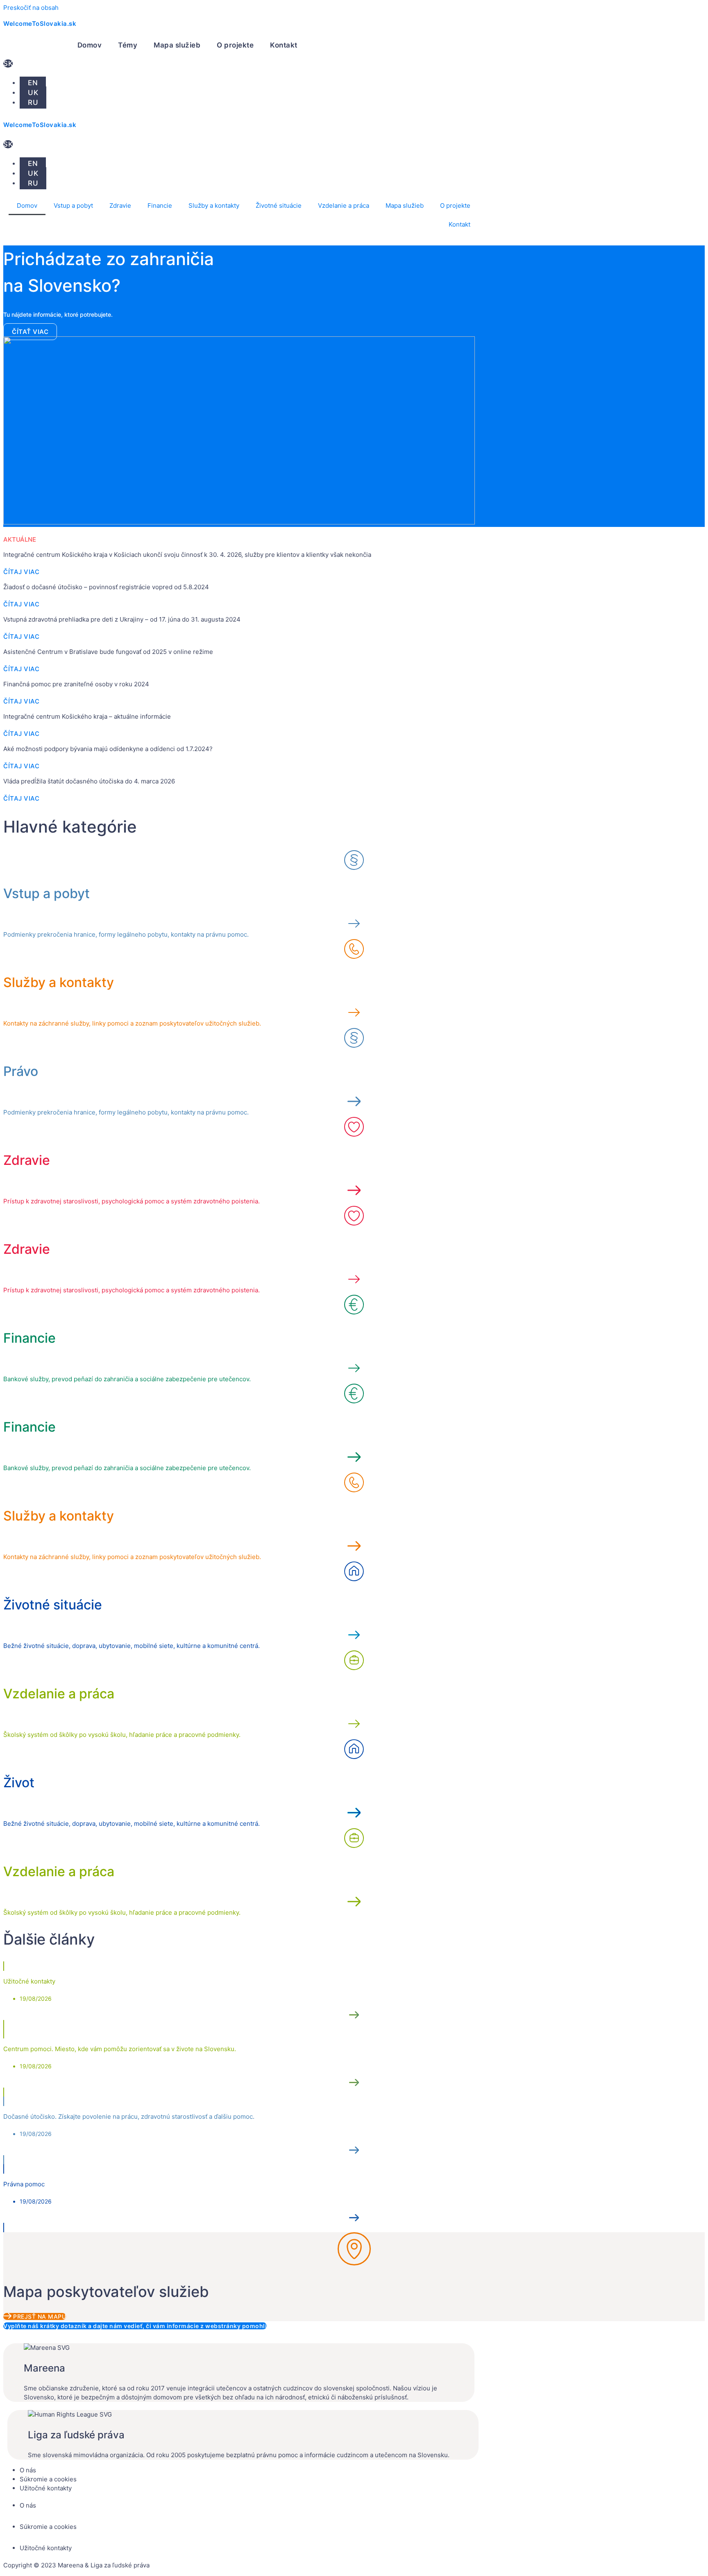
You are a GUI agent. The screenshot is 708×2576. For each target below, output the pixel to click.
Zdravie (120, 205)
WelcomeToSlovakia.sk (40, 24)
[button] (21, 701)
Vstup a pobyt (73, 205)
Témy (128, 45)
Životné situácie (279, 205)
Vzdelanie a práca (344, 205)
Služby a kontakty (214, 205)
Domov (90, 45)
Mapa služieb (177, 45)
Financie (160, 205)
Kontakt (284, 45)
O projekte (235, 45)
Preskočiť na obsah (31, 8)
